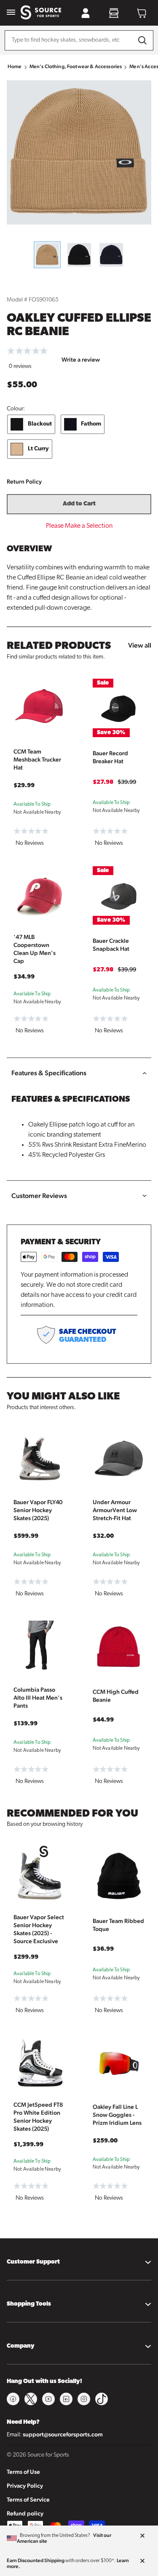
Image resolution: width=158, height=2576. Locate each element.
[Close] (142, 2536)
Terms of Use (23, 2472)
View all (140, 645)
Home (15, 66)
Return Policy (24, 481)
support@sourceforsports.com (63, 2434)
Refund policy (25, 2513)
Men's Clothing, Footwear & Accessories (76, 66)
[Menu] (11, 13)
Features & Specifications (49, 1073)
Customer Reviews (39, 1196)
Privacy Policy (25, 2486)
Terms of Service (28, 2499)
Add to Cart (79, 504)
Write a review (81, 360)
